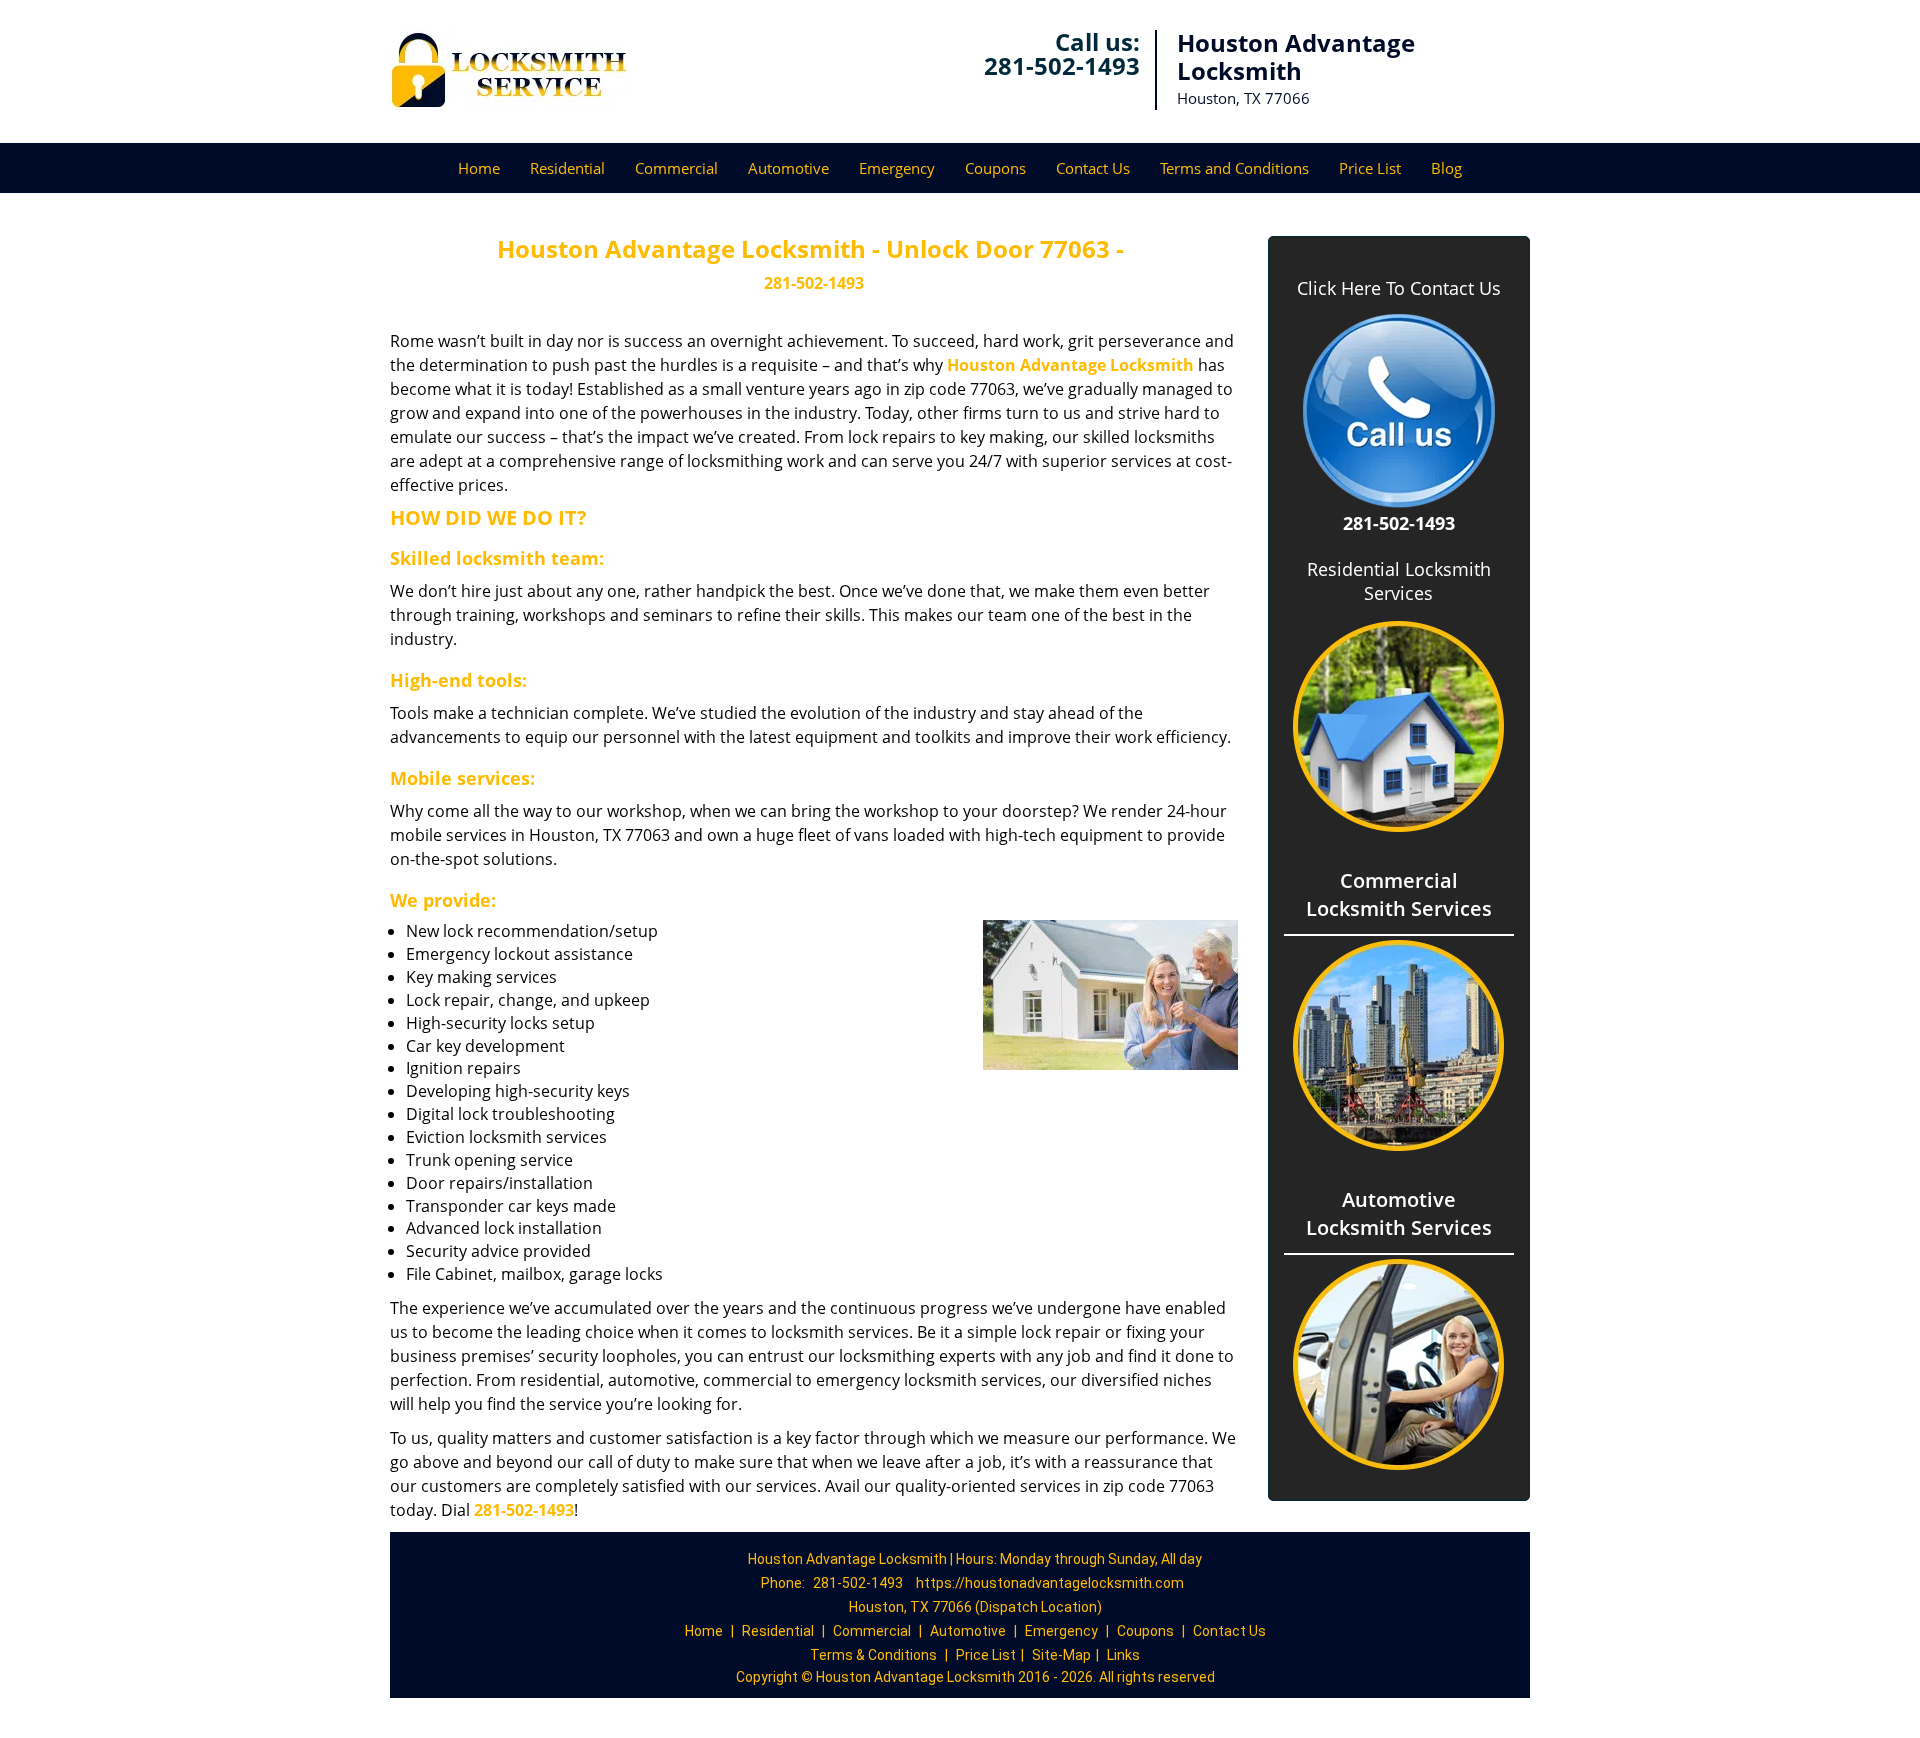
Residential (567, 168)
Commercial (676, 168)
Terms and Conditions (1234, 168)
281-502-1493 (1062, 65)
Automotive (788, 168)
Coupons (995, 168)
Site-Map (1061, 1655)
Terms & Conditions (873, 1655)
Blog (1446, 168)
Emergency (897, 168)
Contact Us (1093, 168)
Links (1123, 1655)
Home (479, 168)
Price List (1370, 168)
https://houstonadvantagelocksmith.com (1050, 1583)
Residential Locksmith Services (1399, 581)
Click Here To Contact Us (1399, 288)
